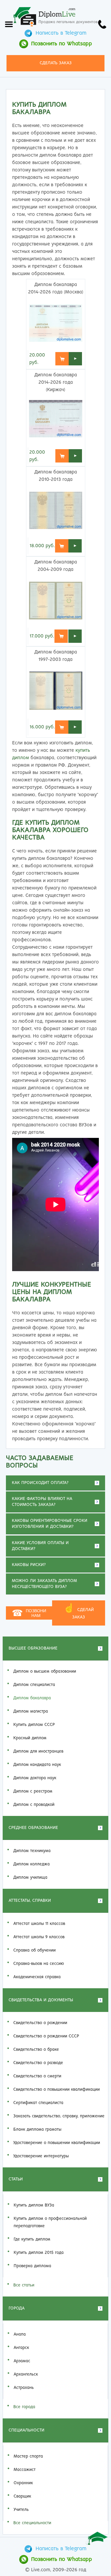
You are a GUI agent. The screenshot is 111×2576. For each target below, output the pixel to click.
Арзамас (22, 2361)
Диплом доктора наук (35, 1778)
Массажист (25, 2470)
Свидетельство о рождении (40, 2023)
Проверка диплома (32, 2266)
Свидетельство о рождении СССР (46, 2036)
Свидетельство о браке (36, 2050)
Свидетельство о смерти (37, 2076)
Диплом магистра (31, 1711)
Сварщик (22, 2496)
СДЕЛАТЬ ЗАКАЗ (56, 63)
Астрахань (24, 2388)
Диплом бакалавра (32, 1698)
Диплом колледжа (32, 1864)
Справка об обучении (34, 1950)
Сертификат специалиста (38, 2103)
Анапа (20, 2334)
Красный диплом (30, 1738)
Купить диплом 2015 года (39, 2253)
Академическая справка (37, 1977)
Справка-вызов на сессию (39, 1964)
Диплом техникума (32, 1851)
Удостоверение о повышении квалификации (57, 2143)
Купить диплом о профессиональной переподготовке (50, 2222)
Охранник (23, 2483)
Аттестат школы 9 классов (39, 1937)
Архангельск (26, 2374)
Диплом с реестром (33, 1791)
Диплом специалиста (34, 1685)
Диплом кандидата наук (37, 1765)
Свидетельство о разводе (38, 2063)
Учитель (21, 2510)
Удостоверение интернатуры (41, 2156)
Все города (24, 2407)
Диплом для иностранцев (38, 1751)
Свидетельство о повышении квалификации (57, 2090)
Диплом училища (30, 1878)
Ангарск (21, 2348)
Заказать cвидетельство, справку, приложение (59, 2116)
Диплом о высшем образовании (45, 1671)
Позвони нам (29, 1613)
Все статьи (24, 2285)
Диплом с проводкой (34, 1805)
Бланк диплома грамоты (37, 2129)
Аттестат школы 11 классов (39, 1924)
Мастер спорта (28, 2456)
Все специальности (32, 2523)
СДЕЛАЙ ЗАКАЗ (79, 1612)
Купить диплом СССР (34, 1725)
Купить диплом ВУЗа (34, 2205)
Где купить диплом (32, 2239)
